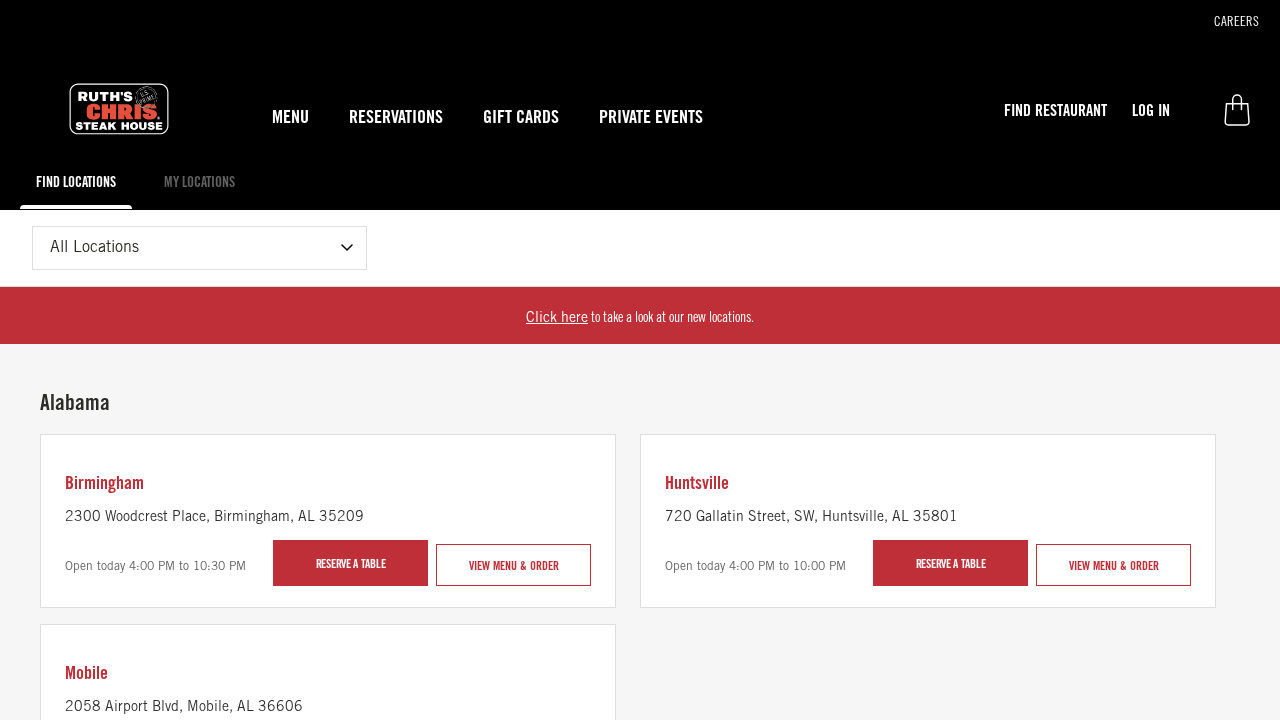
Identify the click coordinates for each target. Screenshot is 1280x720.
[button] (1055, 110)
